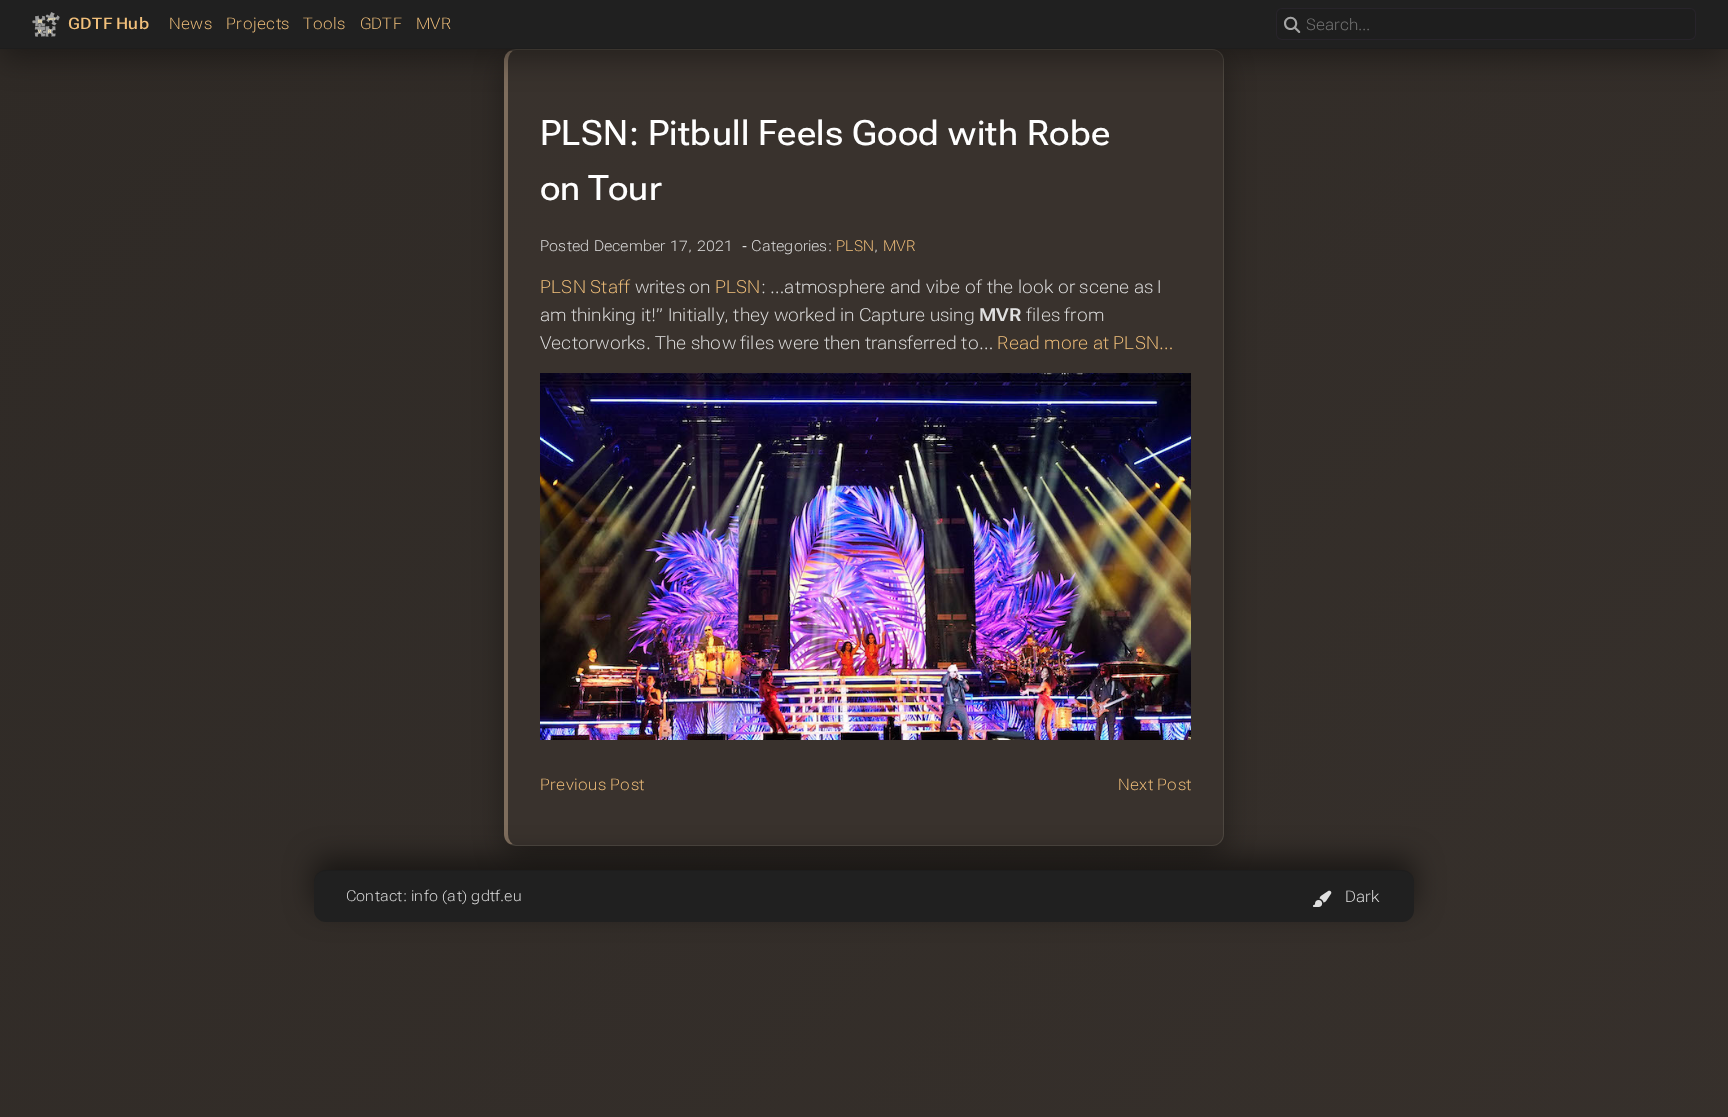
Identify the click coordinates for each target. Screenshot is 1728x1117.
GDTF (381, 23)
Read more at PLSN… (1085, 343)
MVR (433, 23)
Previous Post (592, 784)
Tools (324, 23)
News (190, 23)
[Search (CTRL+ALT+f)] (1292, 26)
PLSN (855, 246)
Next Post (1154, 784)
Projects (257, 23)
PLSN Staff (585, 287)
